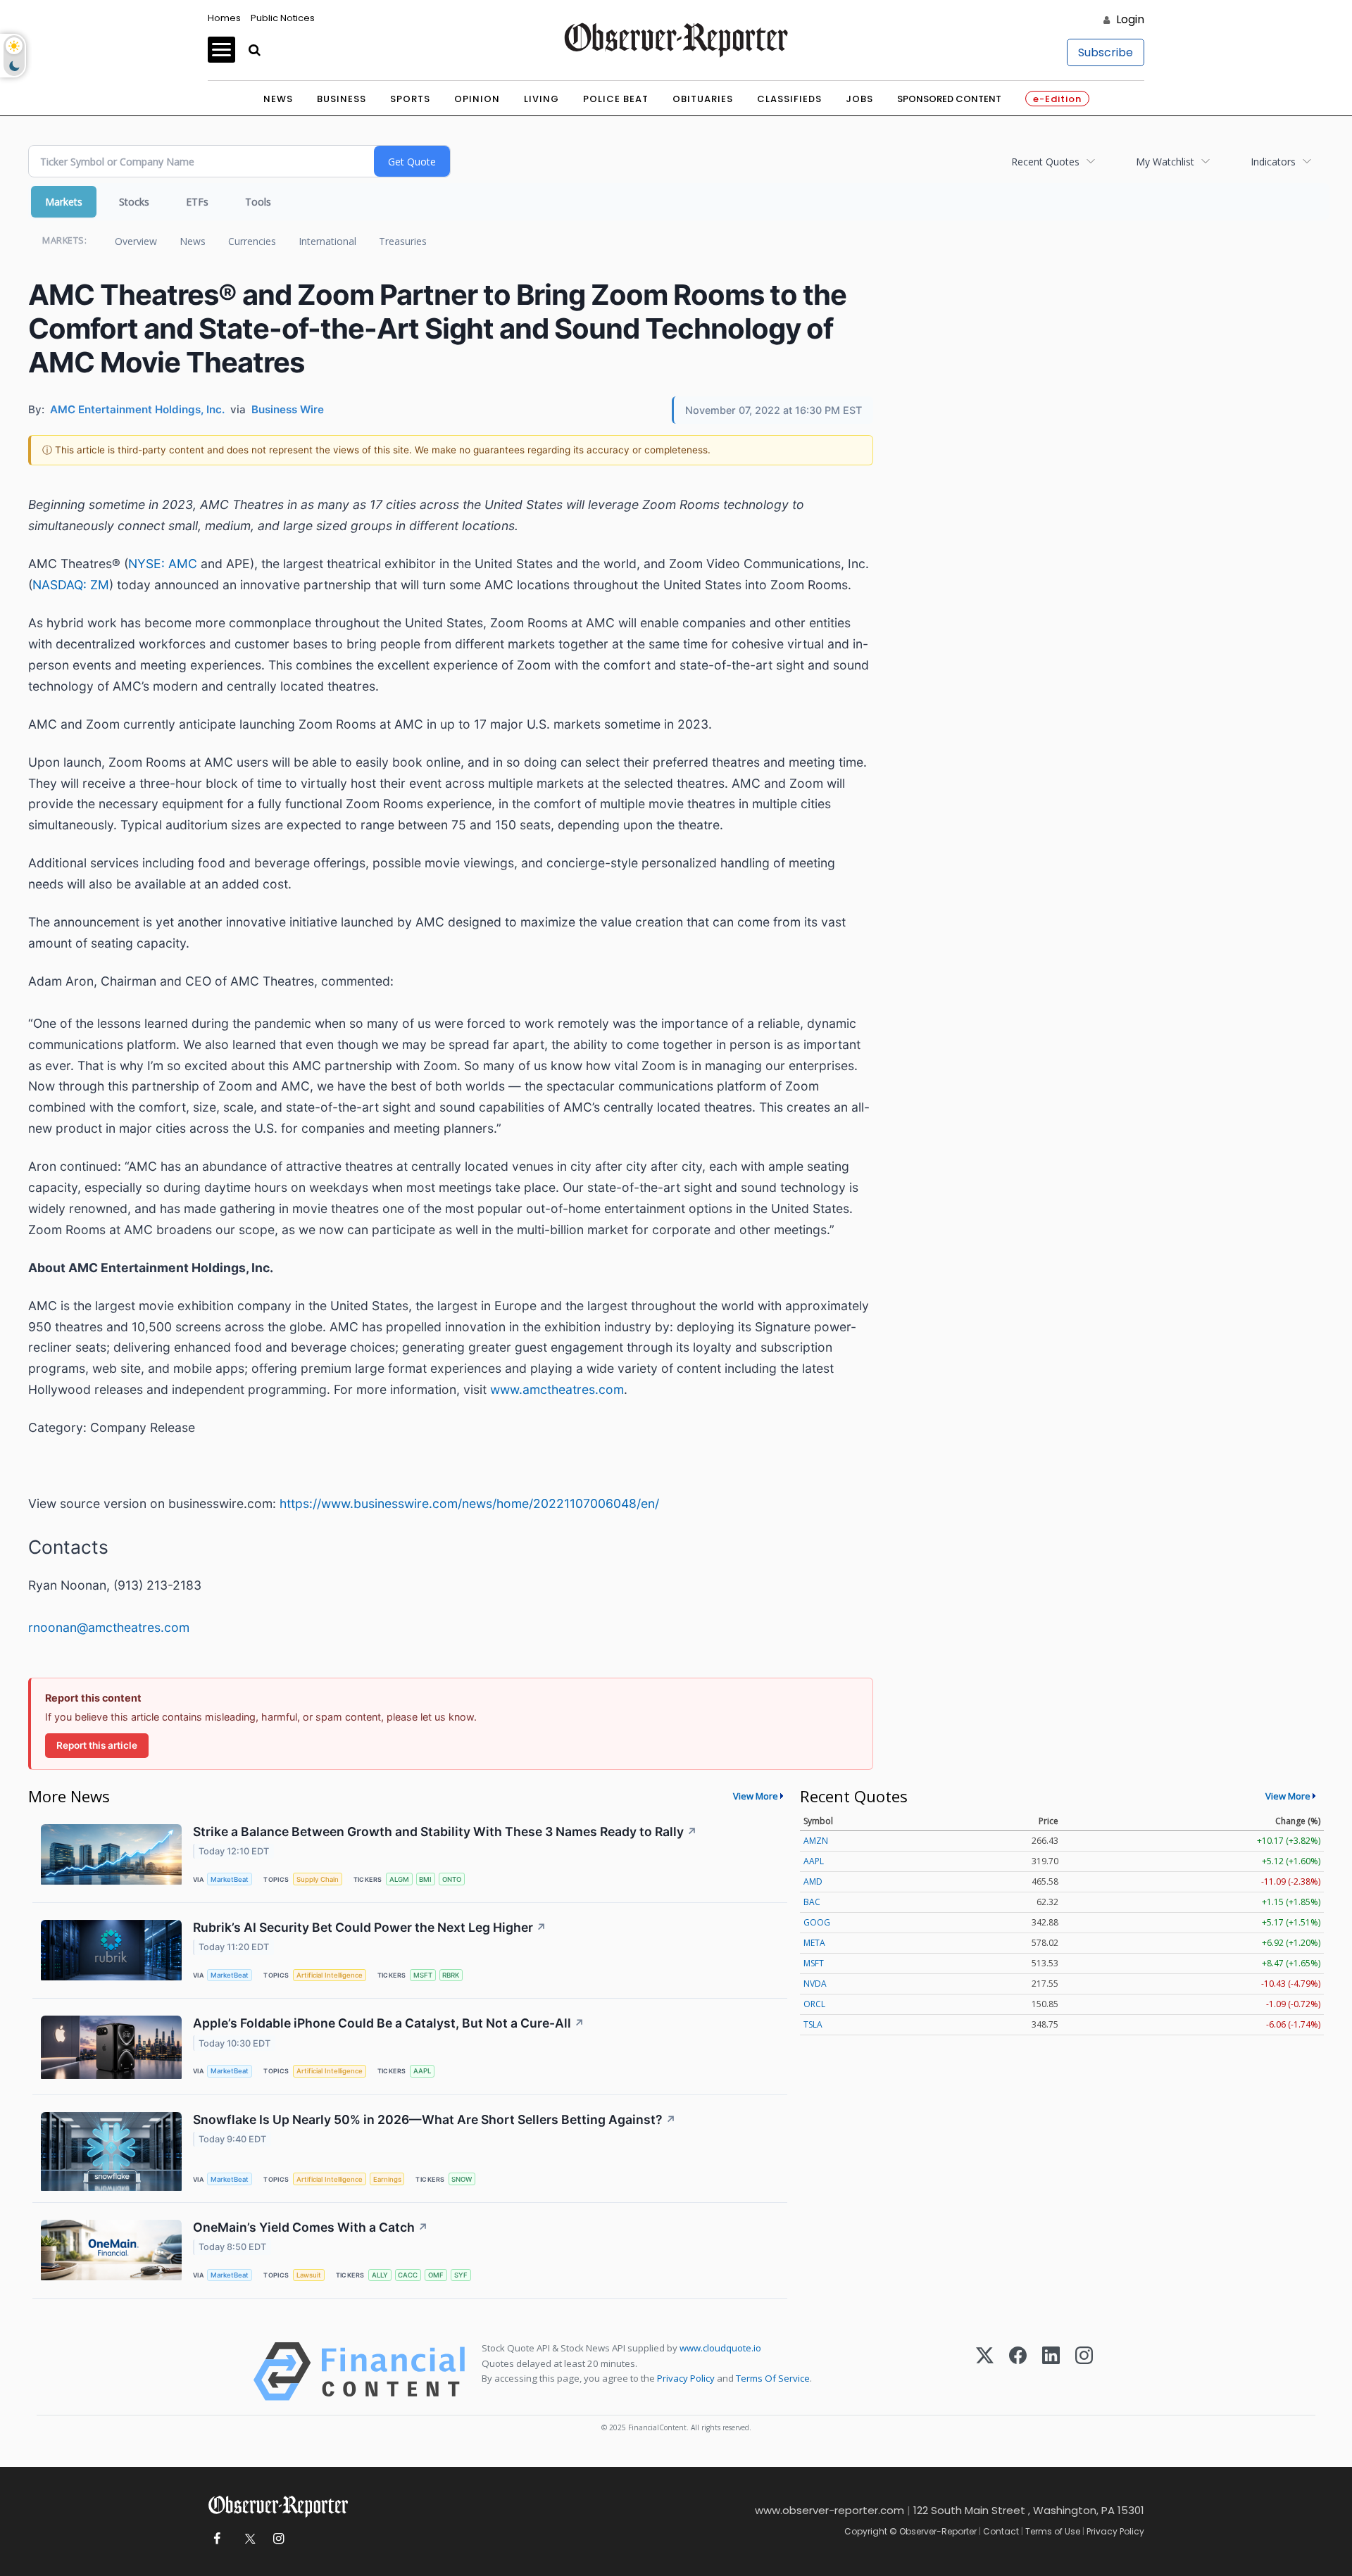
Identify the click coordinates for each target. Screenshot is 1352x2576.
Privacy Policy (686, 2378)
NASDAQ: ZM (71, 585)
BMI (425, 1879)
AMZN (816, 1841)
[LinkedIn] (1051, 2371)
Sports (410, 99)
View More (756, 1796)
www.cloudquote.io (720, 2348)
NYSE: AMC (163, 564)
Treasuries (403, 241)
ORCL (814, 2004)
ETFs (197, 202)
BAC (812, 1902)
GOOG (817, 1922)
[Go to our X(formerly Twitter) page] (248, 2539)
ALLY (380, 2275)
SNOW (462, 2179)
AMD (813, 1881)
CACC (408, 2275)
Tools (258, 202)
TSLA (813, 2024)
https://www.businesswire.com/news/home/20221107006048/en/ (469, 1503)
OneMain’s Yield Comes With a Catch (311, 2227)
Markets (64, 202)
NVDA (815, 1984)
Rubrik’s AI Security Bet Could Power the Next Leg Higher (370, 1927)
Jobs (859, 99)
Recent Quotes (1045, 162)
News (278, 99)
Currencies (252, 241)
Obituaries (703, 99)
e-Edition (1057, 99)
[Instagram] (1084, 2371)
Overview (136, 241)
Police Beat (616, 99)
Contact (1001, 2531)
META (814, 1943)
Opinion (477, 99)
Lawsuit (309, 2275)
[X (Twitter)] (985, 2371)
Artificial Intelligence (330, 1975)
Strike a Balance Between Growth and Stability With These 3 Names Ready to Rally (445, 1832)
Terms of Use (1053, 2531)
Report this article (97, 1745)
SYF (461, 2275)
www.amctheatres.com (557, 1389)
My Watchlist (1165, 162)
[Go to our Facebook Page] (217, 2539)
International (327, 241)
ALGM (399, 1879)
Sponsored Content (949, 99)
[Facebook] (1018, 2371)
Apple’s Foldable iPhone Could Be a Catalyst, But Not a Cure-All (389, 2023)
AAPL (422, 2071)
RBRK (451, 1975)
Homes (224, 18)
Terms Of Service (773, 2378)
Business (342, 99)
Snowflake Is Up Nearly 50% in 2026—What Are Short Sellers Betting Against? (434, 2119)
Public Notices (283, 18)
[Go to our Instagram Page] (278, 2539)
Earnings (387, 2179)
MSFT (423, 1975)
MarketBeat (230, 1879)
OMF (436, 2275)
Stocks (134, 202)
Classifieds (789, 99)
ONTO (452, 1879)
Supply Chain (318, 1879)
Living (542, 99)
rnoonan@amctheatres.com (109, 1627)
